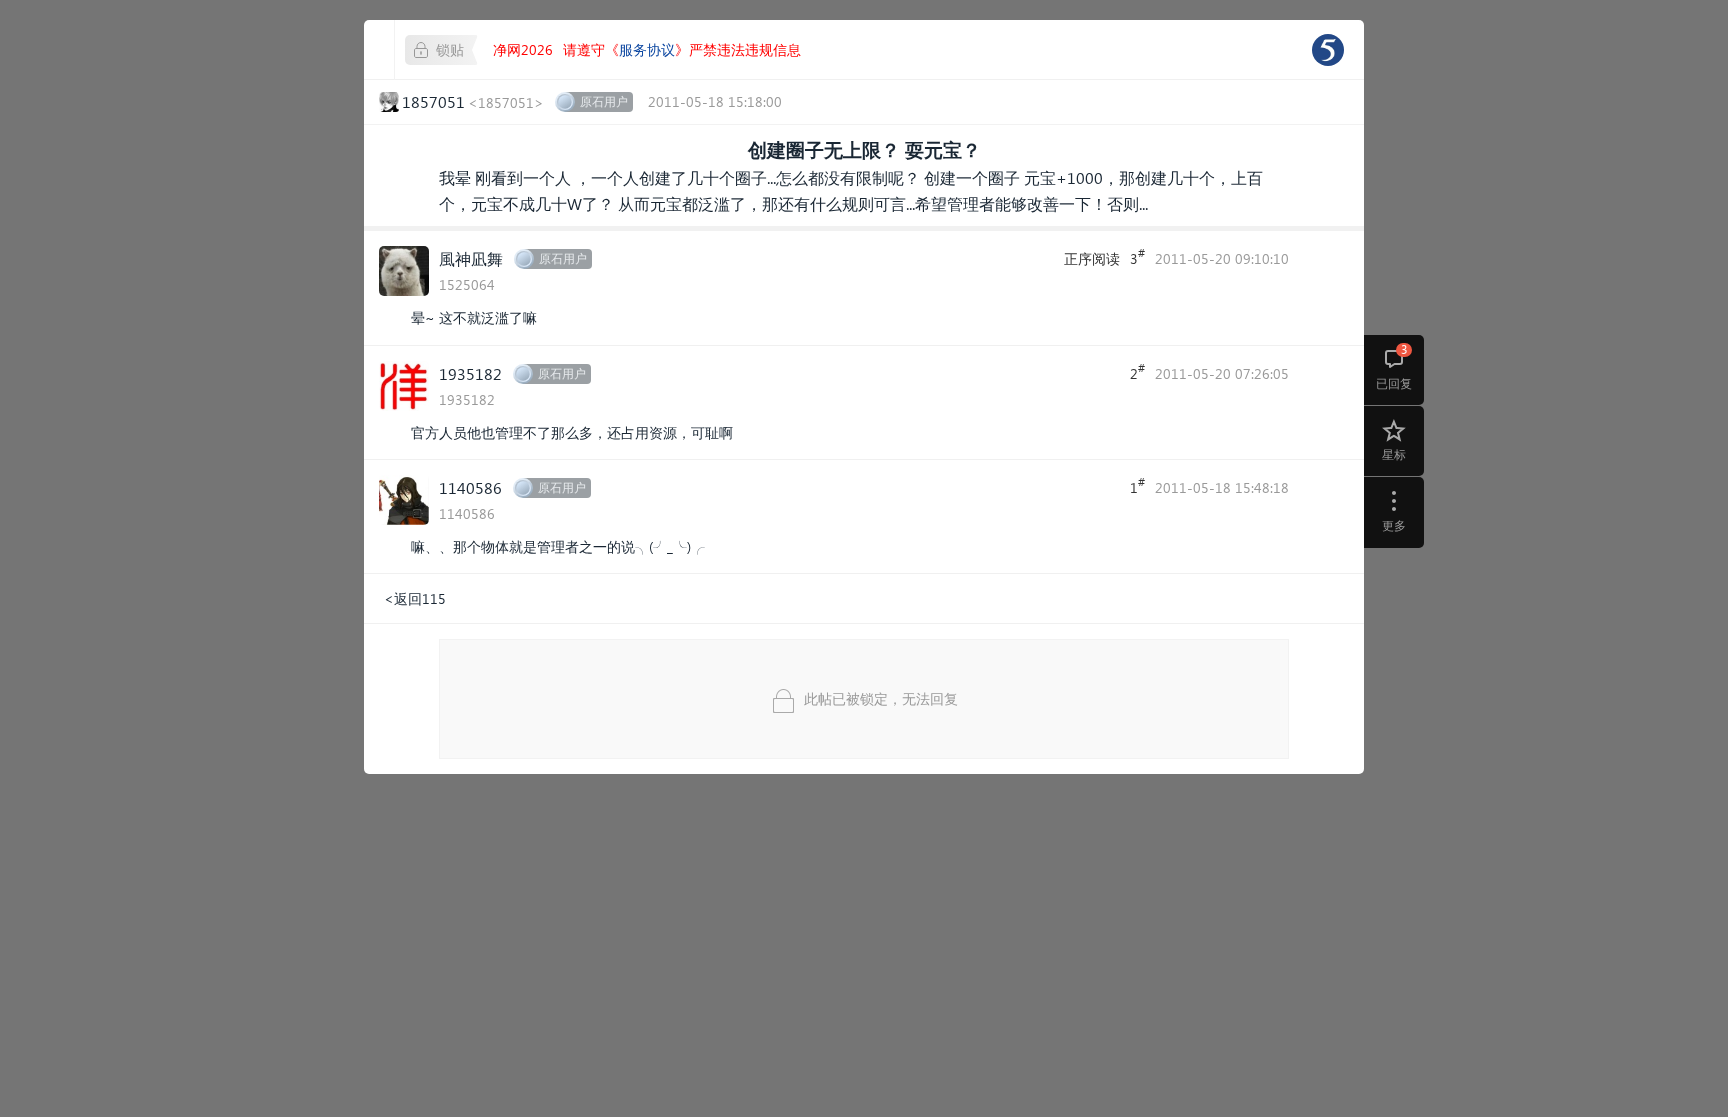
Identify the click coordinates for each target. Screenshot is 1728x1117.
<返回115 (415, 598)
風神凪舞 (471, 258)
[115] (1328, 50)
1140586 (470, 487)
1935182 (470, 373)
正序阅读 (1092, 258)
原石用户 (604, 101)
